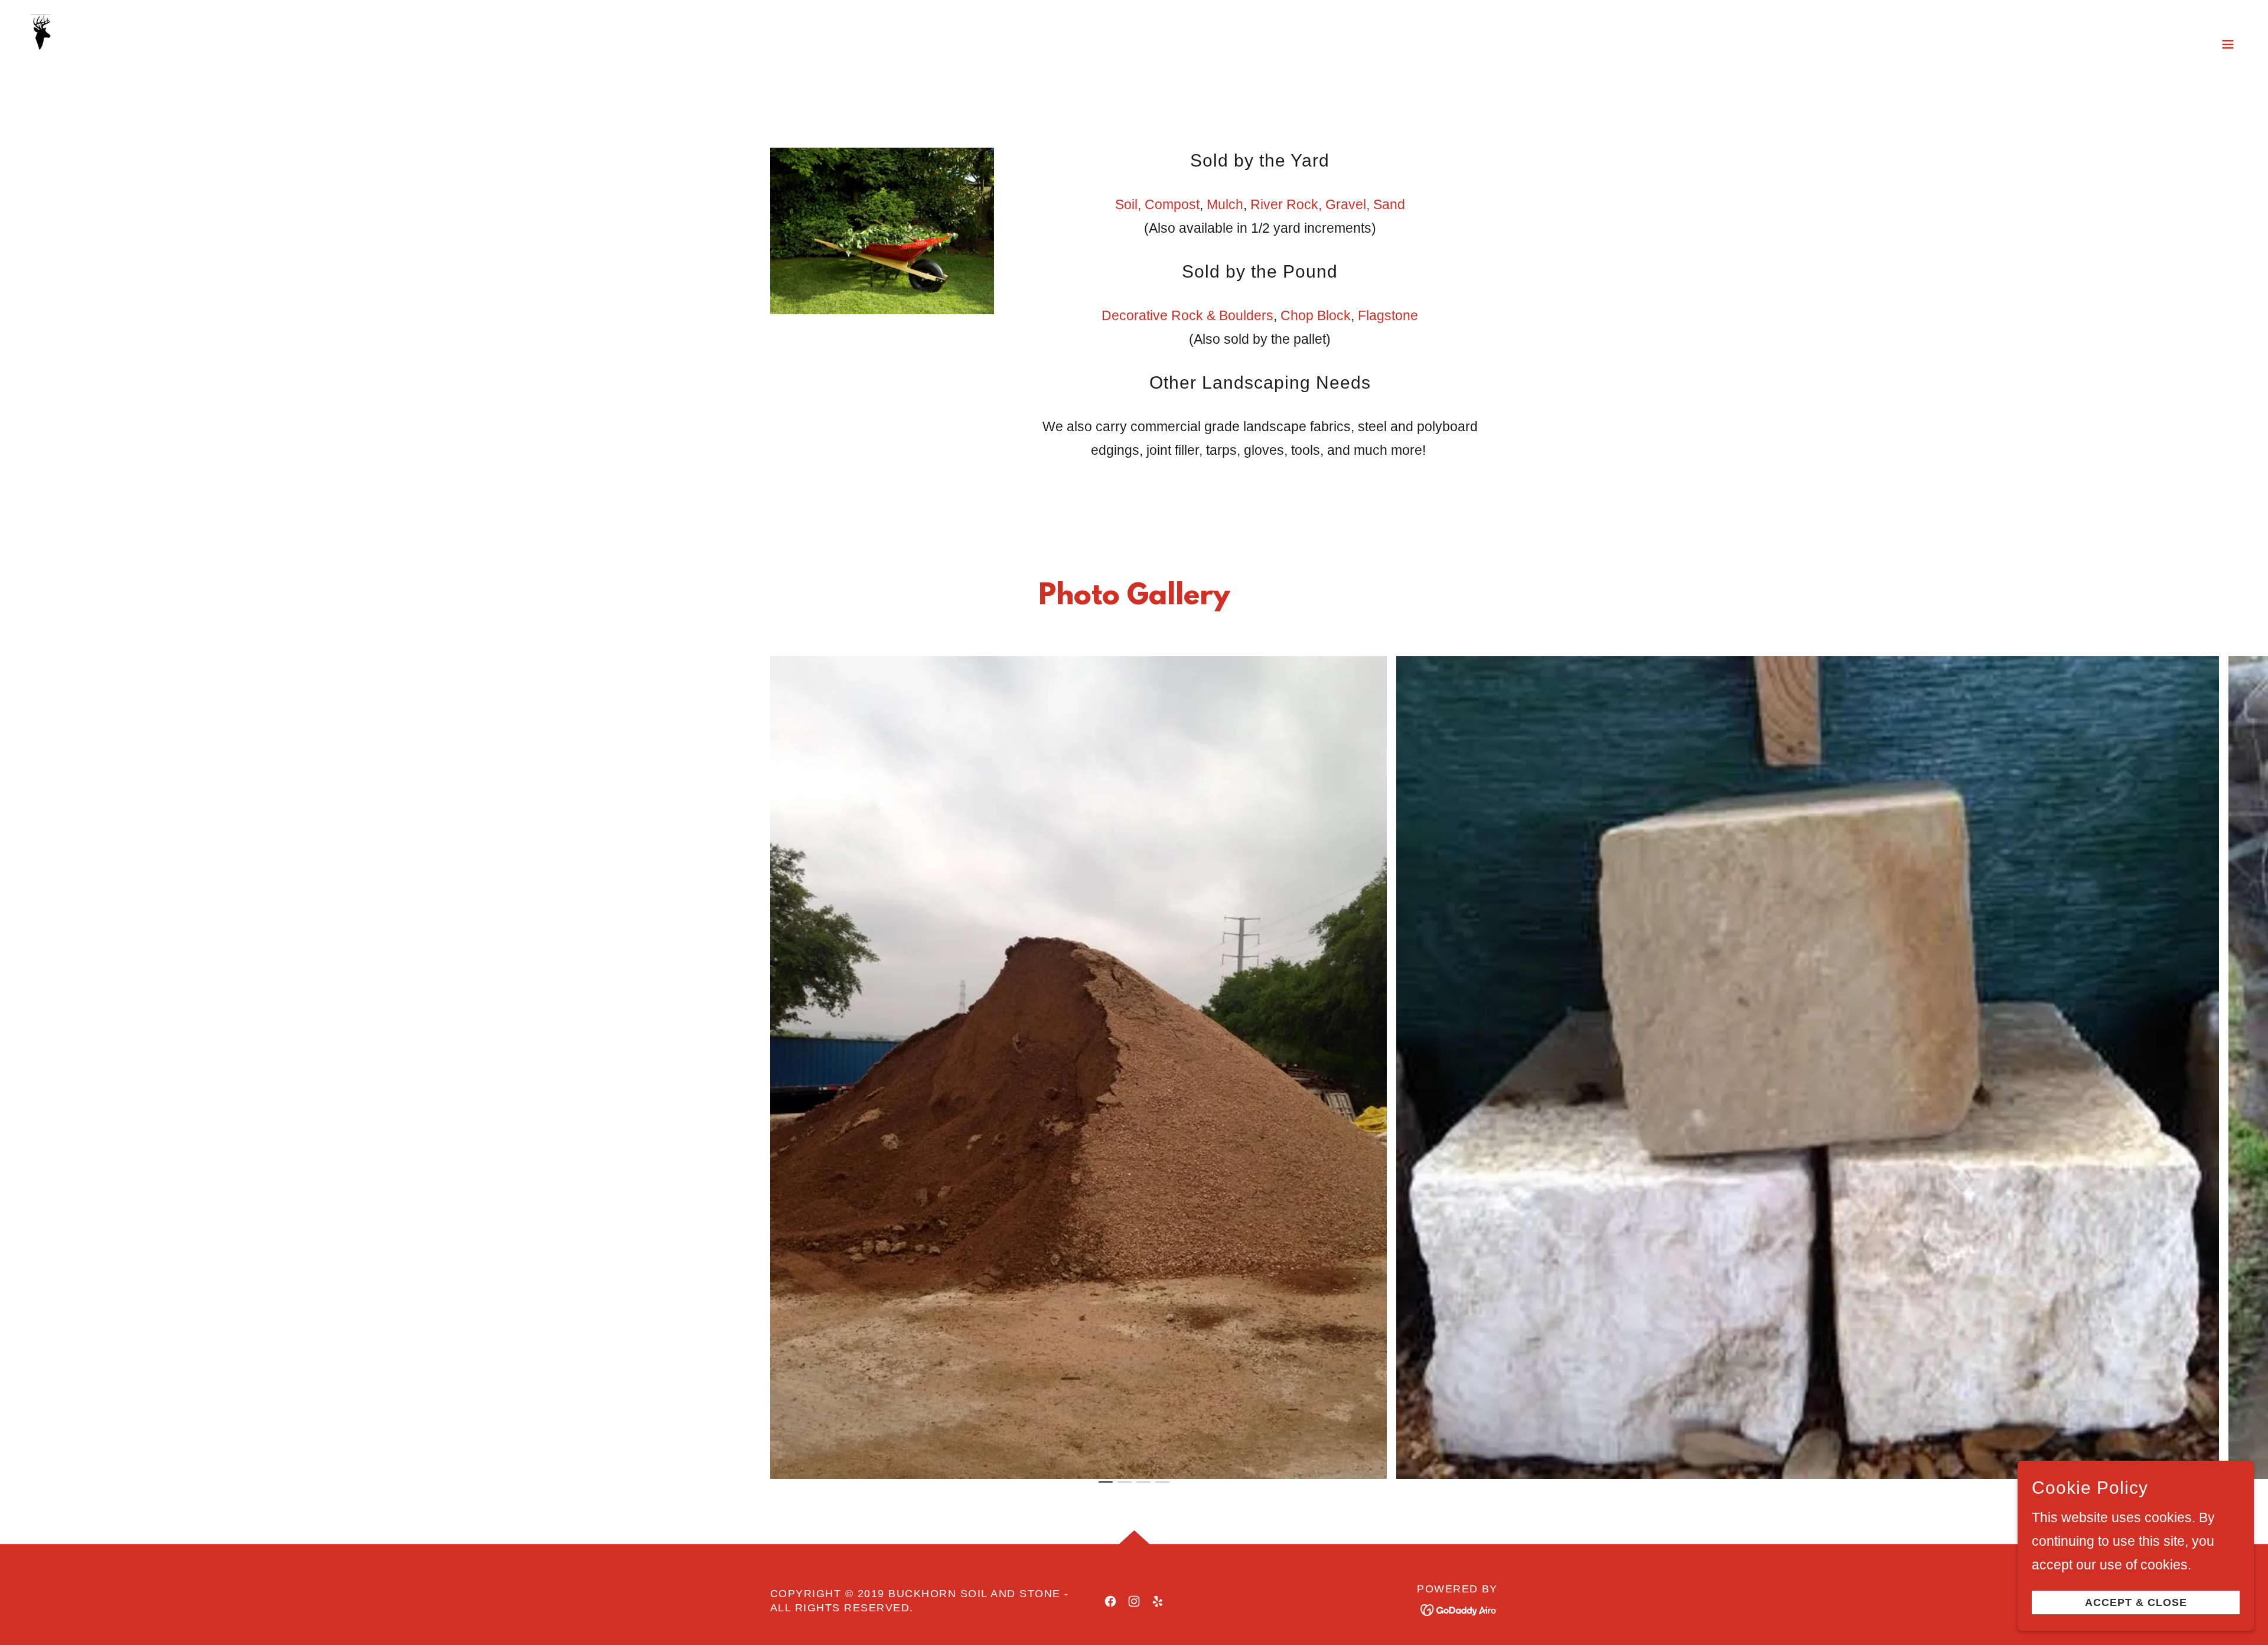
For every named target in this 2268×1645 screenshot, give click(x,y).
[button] (2228, 44)
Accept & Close (2136, 1602)
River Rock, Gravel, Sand (1328, 204)
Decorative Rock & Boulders (1187, 315)
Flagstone (1388, 315)
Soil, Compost (1157, 204)
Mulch (1225, 204)
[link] (89, 43)
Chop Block (1316, 315)
